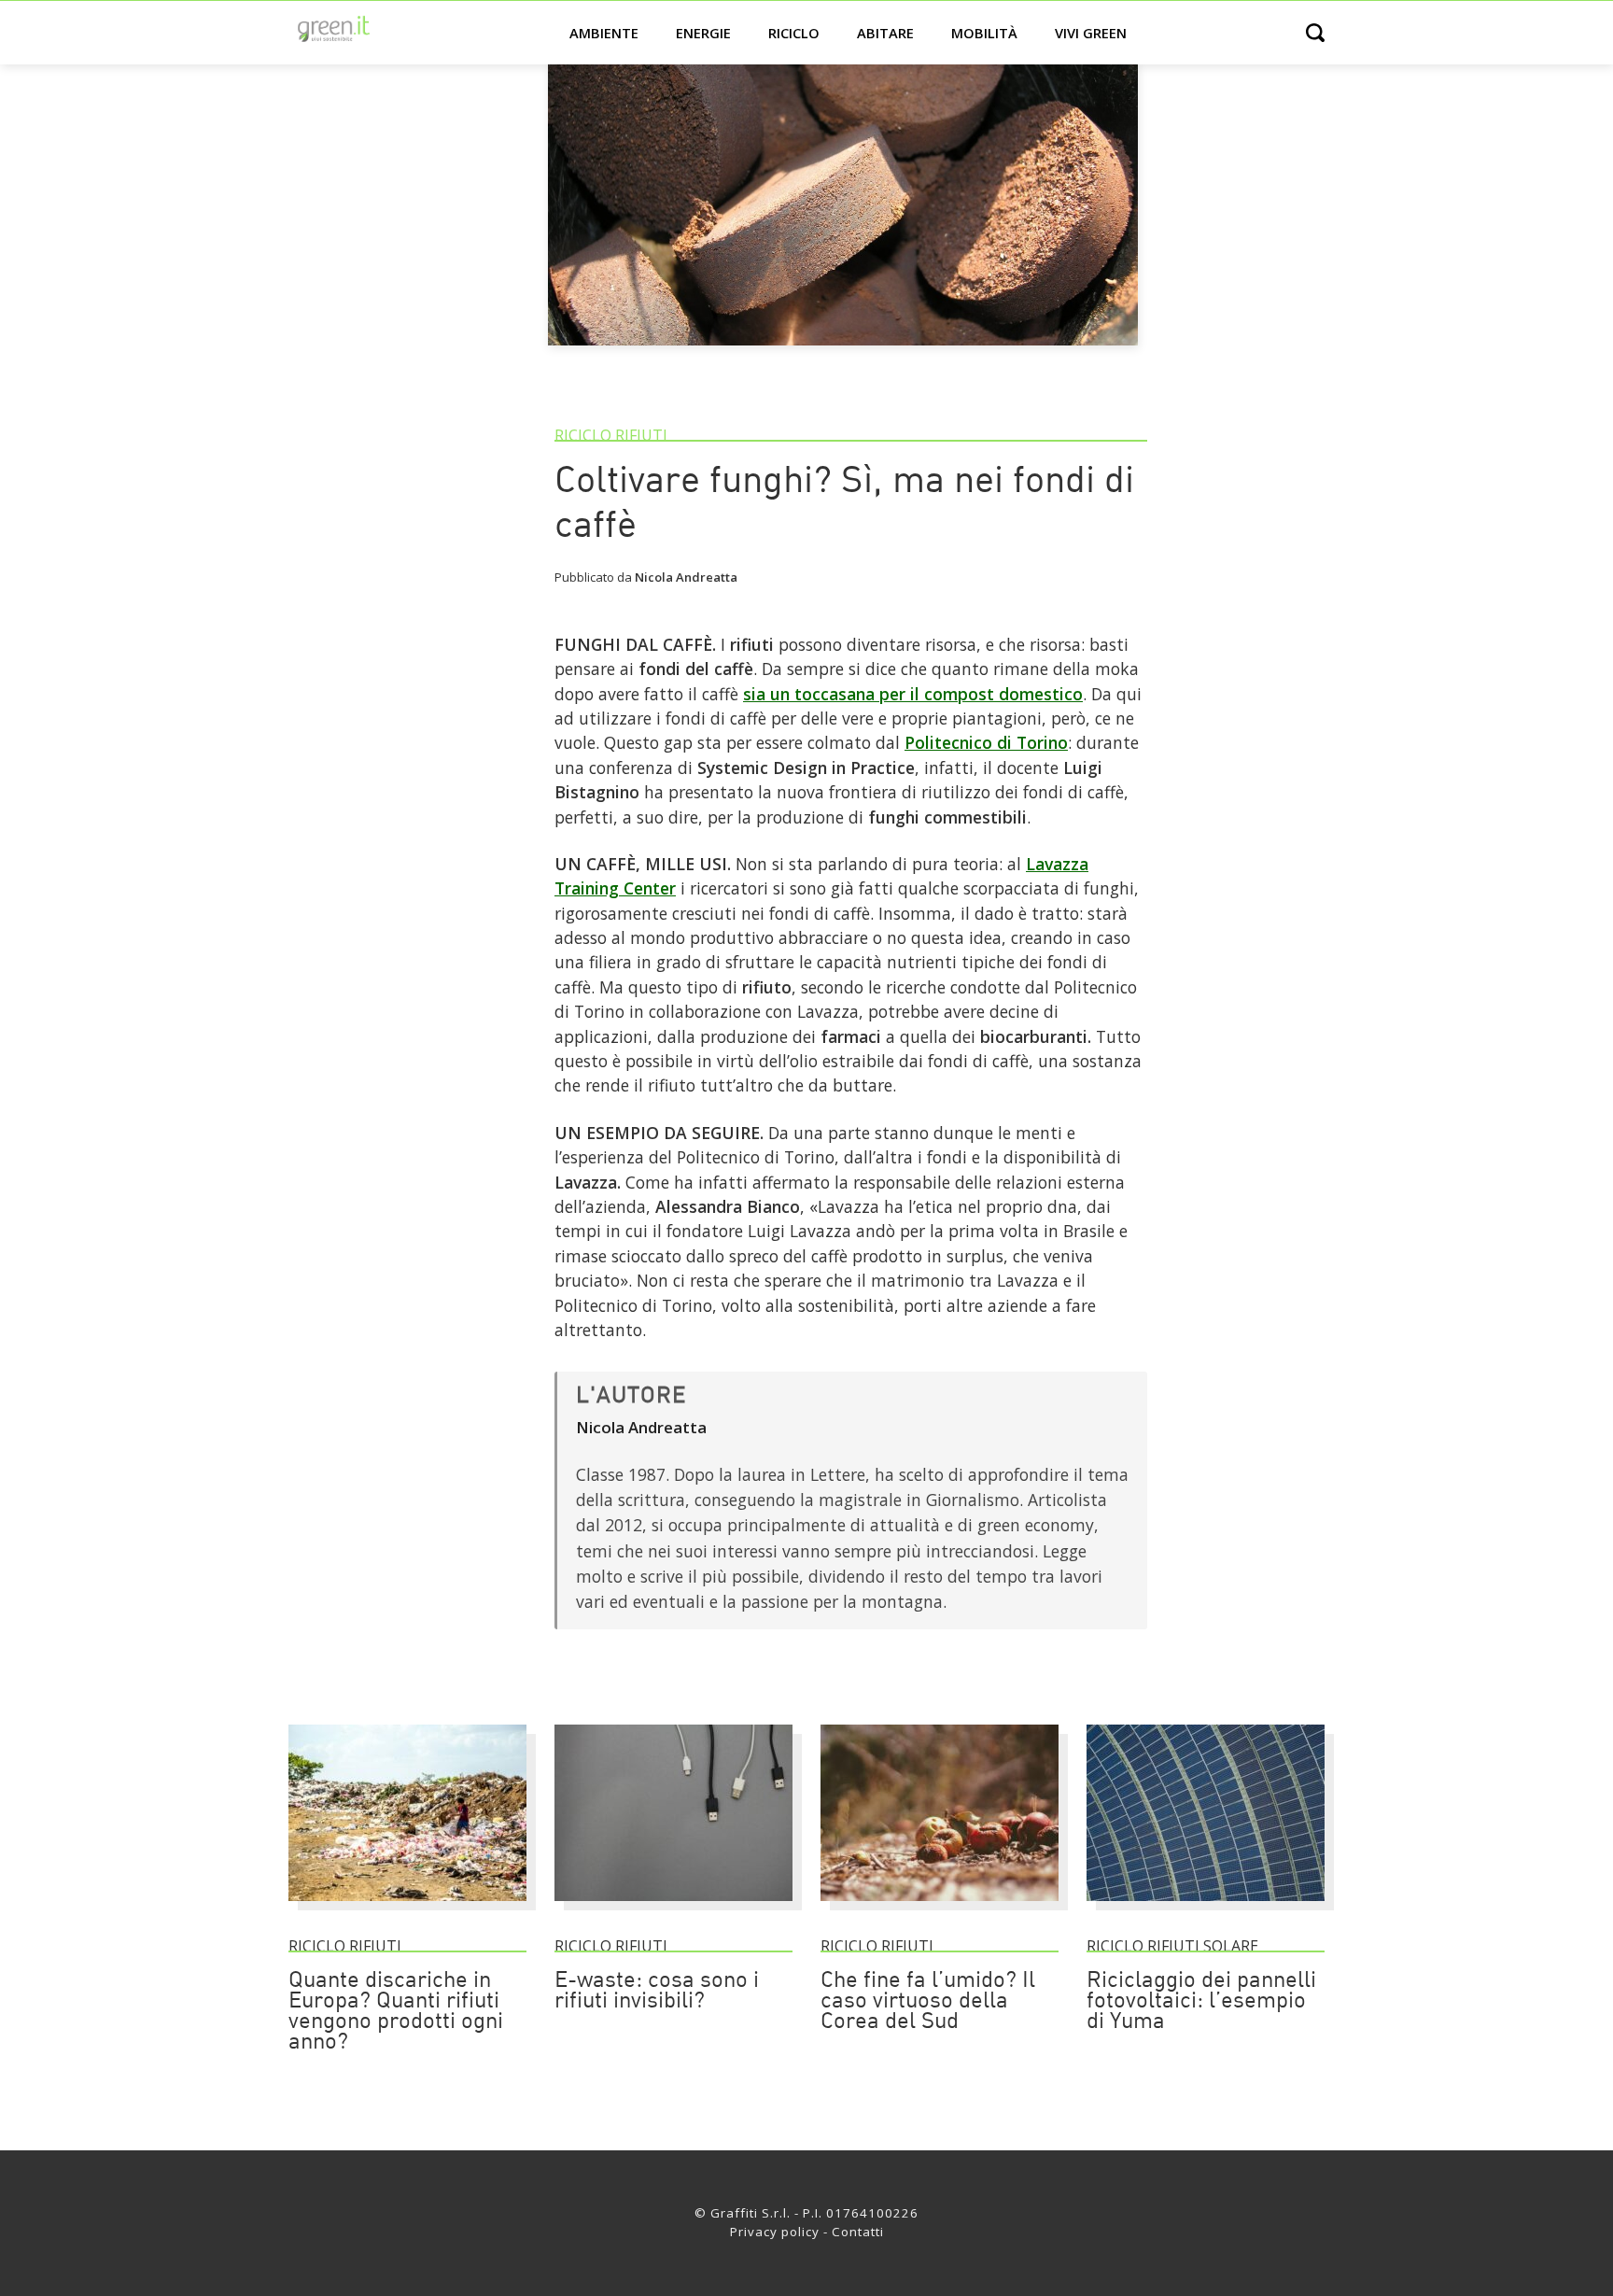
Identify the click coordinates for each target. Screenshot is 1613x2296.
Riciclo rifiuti (611, 435)
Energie (703, 33)
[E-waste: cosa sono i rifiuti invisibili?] (673, 1909)
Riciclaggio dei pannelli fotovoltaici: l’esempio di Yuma (1201, 2002)
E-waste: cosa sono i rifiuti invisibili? (657, 1992)
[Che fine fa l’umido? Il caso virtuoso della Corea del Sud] (940, 1909)
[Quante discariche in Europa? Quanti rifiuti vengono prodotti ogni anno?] (407, 1909)
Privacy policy (775, 2232)
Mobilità (984, 33)
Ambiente (604, 33)
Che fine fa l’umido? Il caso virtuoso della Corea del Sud (928, 2002)
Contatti (858, 2232)
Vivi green (1091, 33)
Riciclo (794, 33)
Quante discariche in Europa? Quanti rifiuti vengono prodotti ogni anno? (396, 2012)
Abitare (885, 33)
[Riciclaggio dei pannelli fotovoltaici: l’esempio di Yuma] (1206, 1909)
